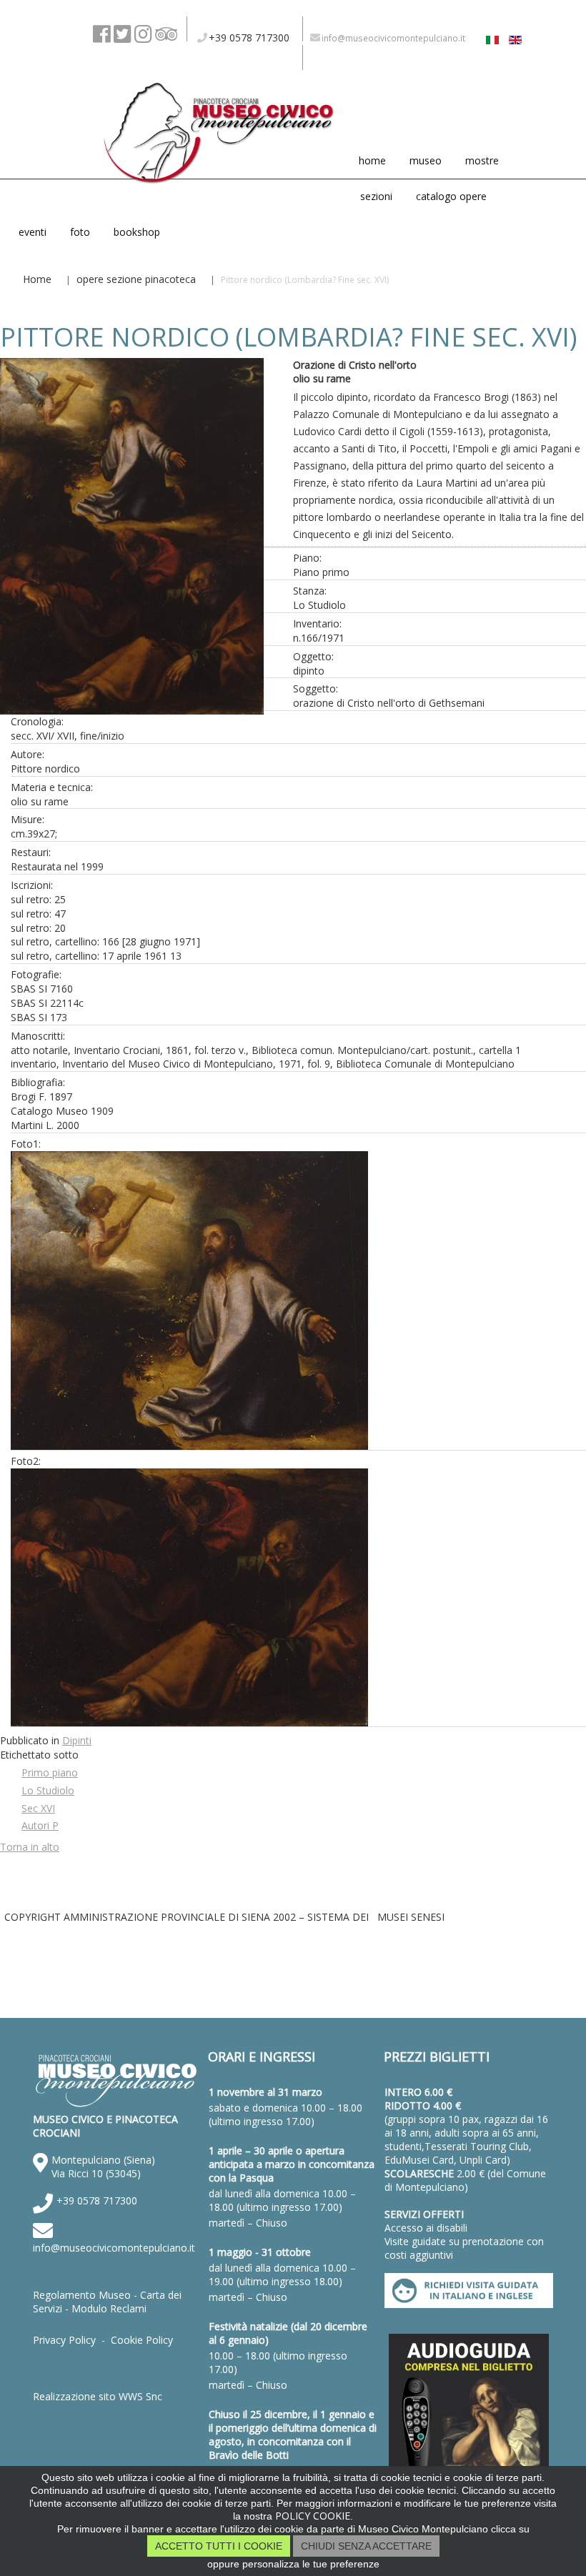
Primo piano (50, 1772)
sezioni (376, 196)
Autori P (40, 1825)
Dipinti (77, 1740)
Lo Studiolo (48, 1790)
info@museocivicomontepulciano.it (114, 2248)
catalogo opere (451, 196)
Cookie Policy (142, 2340)
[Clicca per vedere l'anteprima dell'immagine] (132, 707)
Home (37, 279)
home (372, 160)
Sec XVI (38, 1808)
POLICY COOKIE (313, 2516)
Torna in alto (30, 1847)
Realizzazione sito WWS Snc (98, 2396)
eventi (33, 232)
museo (426, 160)
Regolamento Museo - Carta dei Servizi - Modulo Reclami (107, 2302)
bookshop (137, 232)
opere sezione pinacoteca (136, 279)
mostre (482, 160)
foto (80, 232)
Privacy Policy (64, 2340)
